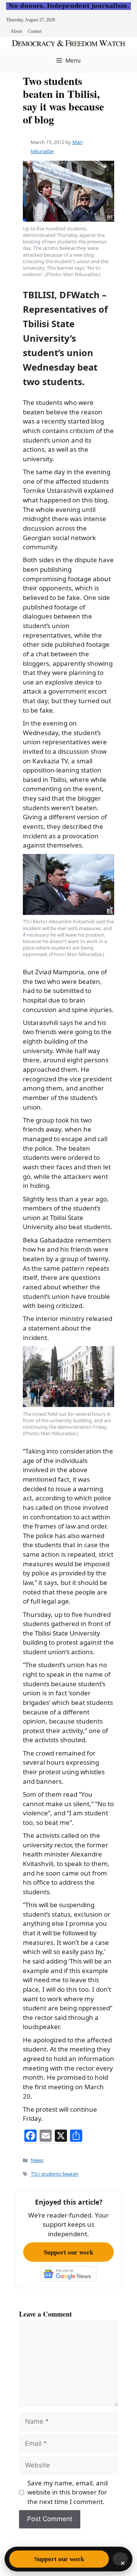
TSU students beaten (55, 2174)
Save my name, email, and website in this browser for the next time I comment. (68, 2492)
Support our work (68, 2252)
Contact (35, 31)
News (37, 2160)
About (16, 31)
